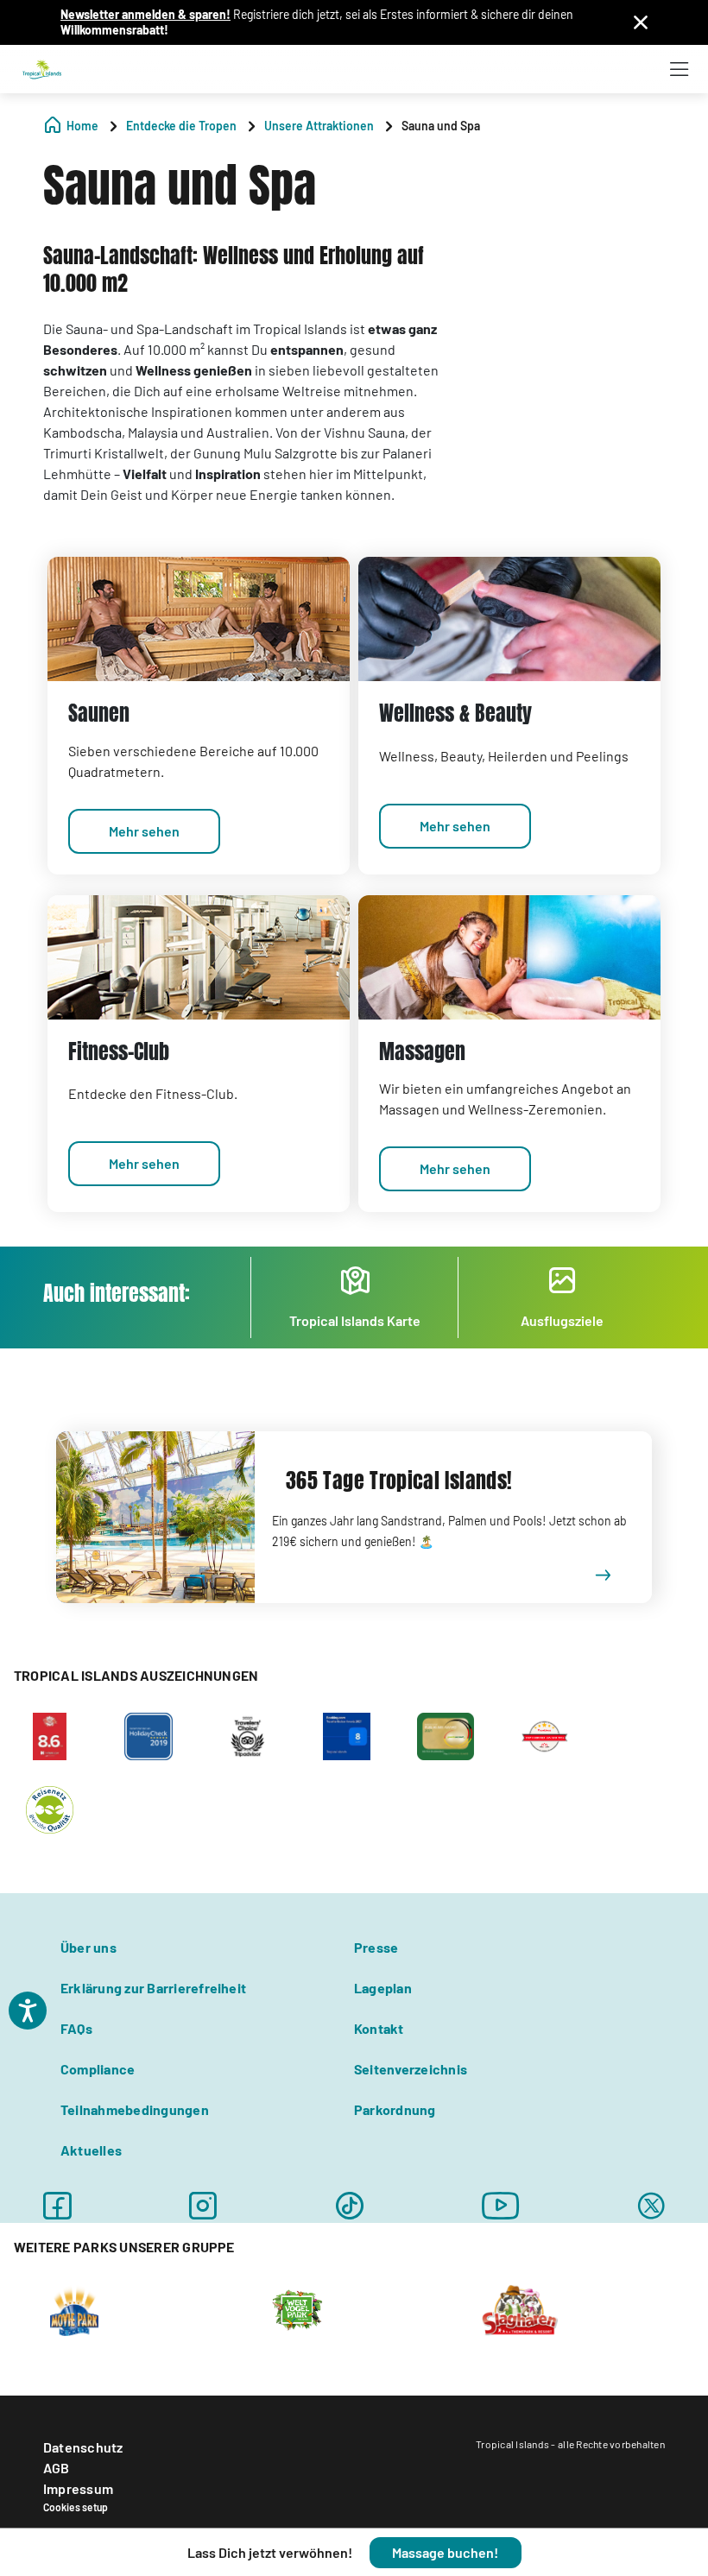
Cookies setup (76, 2507)
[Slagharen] (519, 2309)
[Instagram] (203, 2206)
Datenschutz (83, 2447)
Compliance (98, 2069)
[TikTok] (350, 2206)
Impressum (78, 2488)
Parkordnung (395, 2109)
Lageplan (383, 1988)
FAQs (76, 2028)
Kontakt (379, 2028)
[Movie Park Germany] (74, 2309)
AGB (57, 2468)
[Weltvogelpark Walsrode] (297, 2309)
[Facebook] (57, 2206)
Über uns (88, 1947)
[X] (651, 2206)
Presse (376, 1947)
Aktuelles (91, 2150)
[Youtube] (501, 2206)
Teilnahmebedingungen (135, 2109)
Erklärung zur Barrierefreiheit (153, 1988)
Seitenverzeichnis (411, 2069)
